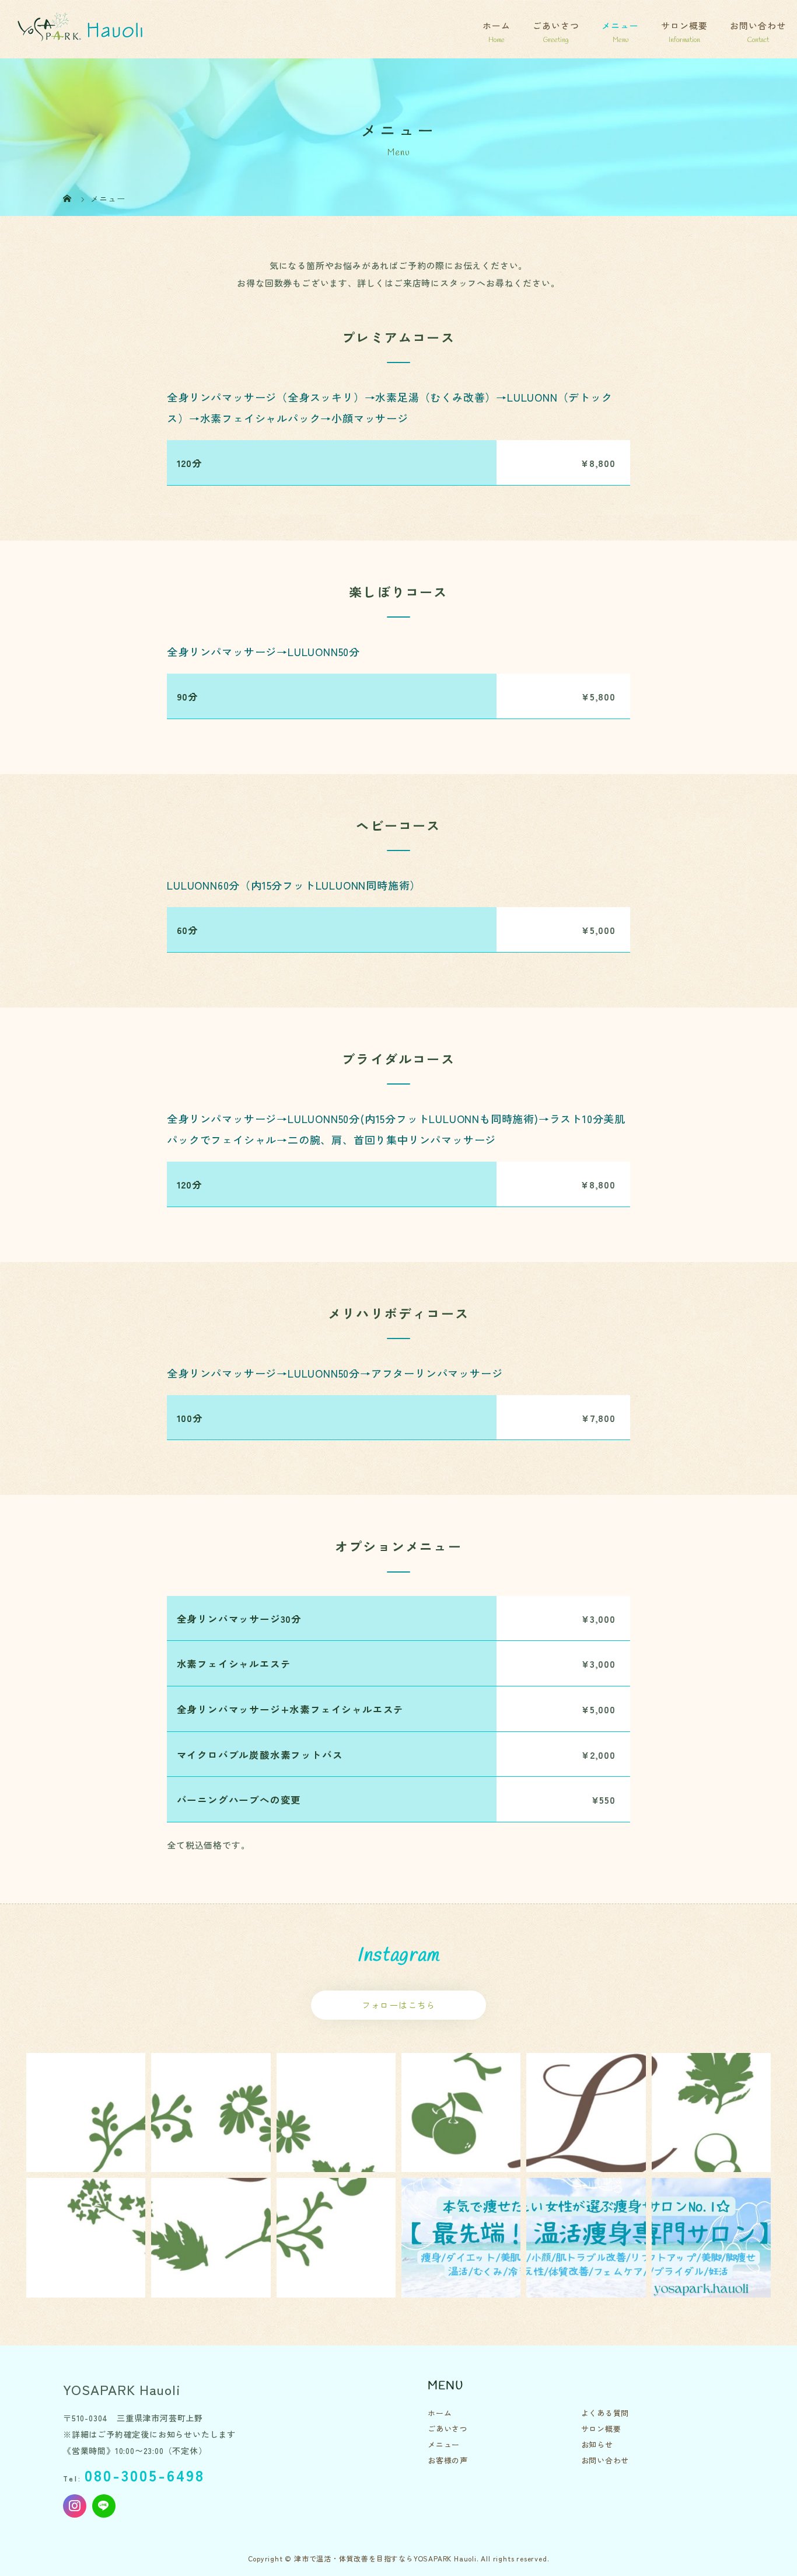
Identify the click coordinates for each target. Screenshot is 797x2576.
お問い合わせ (758, 25)
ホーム (497, 25)
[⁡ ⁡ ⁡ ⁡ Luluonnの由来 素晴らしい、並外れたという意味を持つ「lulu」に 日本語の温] (86, 2113)
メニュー (620, 25)
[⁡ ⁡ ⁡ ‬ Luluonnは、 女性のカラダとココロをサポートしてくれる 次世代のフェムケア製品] (211, 2113)
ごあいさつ (556, 25)
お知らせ (597, 2444)
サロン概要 (684, 25)
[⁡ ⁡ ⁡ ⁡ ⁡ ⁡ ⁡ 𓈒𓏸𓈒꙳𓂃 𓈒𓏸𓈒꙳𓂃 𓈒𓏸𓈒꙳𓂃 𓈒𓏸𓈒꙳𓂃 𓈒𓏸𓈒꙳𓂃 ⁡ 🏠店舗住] (711, 2113)
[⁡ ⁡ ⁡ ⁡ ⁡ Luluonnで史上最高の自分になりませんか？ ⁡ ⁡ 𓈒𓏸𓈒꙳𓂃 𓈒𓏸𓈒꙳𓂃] (336, 2237)
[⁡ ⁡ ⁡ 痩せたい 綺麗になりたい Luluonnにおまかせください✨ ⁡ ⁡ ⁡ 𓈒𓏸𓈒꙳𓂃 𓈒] (586, 2113)
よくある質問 (605, 2413)
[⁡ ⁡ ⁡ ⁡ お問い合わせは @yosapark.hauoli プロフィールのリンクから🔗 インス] (461, 2237)
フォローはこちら (398, 2005)
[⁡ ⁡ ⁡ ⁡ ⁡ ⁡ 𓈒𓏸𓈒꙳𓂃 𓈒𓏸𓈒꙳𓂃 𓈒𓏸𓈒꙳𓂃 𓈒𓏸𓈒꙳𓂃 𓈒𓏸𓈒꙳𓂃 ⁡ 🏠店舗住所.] (461, 2113)
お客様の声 (448, 2460)
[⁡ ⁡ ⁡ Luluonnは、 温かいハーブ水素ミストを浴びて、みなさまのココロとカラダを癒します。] (336, 2113)
